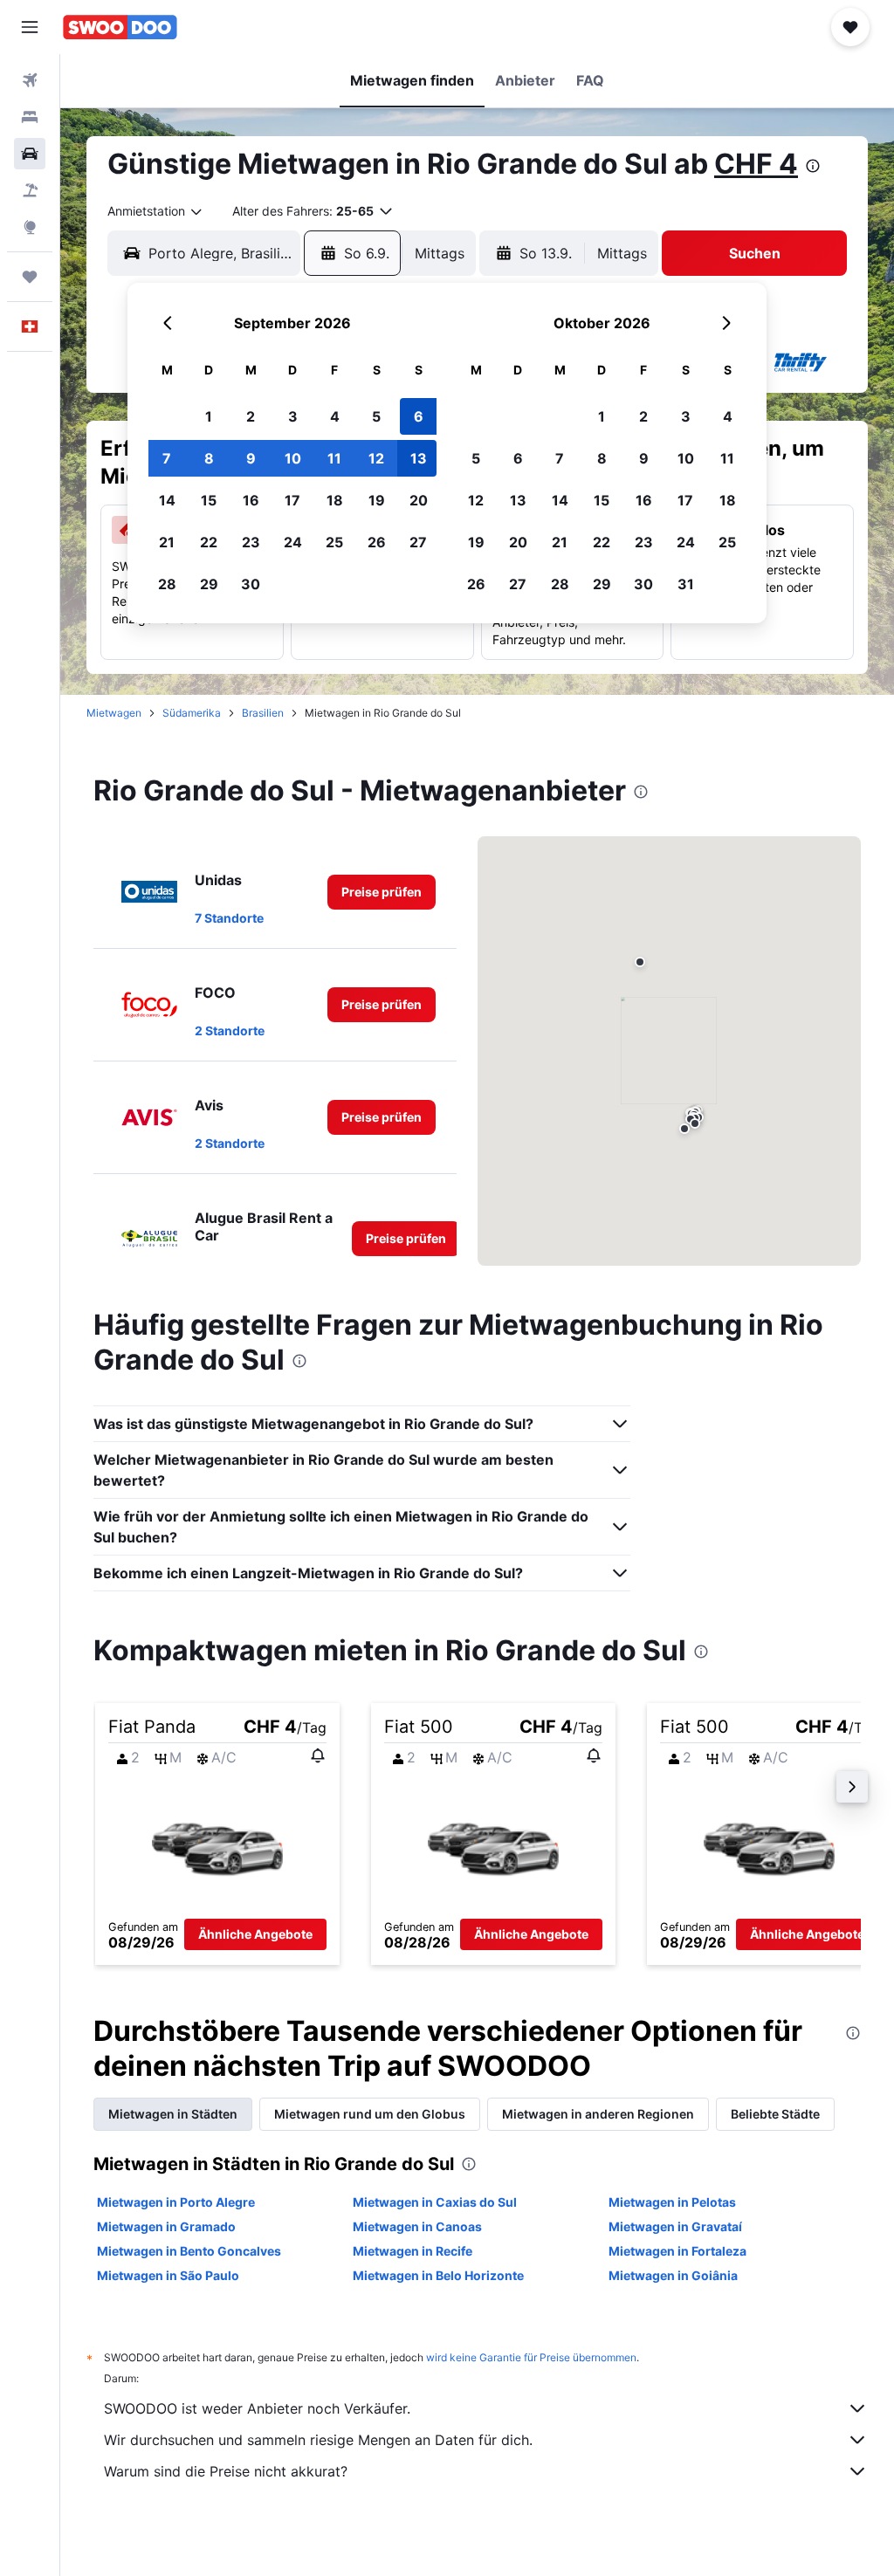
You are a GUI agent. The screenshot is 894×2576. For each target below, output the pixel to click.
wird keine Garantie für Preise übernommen (531, 2357)
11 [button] (334, 458)
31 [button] (686, 584)
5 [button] (376, 416)
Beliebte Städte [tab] (775, 2114)
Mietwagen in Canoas (417, 2226)
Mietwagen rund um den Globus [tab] (370, 2114)
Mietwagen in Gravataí (675, 2226)
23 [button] (251, 542)
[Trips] (30, 277)
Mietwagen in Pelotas (672, 2202)
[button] (30, 27)
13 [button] (419, 458)
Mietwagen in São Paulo (168, 2275)
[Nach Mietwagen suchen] (30, 154)
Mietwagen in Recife (413, 2251)
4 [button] (335, 416)
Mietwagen (114, 713)
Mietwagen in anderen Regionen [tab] (598, 2114)
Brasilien (263, 713)
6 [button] (419, 416)
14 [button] (167, 500)
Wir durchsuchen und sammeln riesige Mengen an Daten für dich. (318, 2440)
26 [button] (377, 542)
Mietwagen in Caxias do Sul (435, 2202)
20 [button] (419, 500)
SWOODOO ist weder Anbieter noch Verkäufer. (257, 2408)
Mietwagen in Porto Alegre (176, 2202)
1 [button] (209, 416)
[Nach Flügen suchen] (30, 80)
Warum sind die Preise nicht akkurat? (226, 2471)
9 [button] (251, 458)
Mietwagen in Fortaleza (677, 2251)
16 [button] (251, 500)
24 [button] (293, 542)
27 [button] (418, 542)
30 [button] (251, 584)
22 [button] (209, 542)
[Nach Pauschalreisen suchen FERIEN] (30, 190)
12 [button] (376, 458)
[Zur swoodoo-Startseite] (120, 27)
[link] (382, 892)
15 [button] (209, 500)
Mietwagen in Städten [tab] (173, 2114)
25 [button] (334, 542)
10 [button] (293, 458)
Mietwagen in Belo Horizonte (438, 2275)
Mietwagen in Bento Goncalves (189, 2251)
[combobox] (156, 211)
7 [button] (167, 458)
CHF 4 (756, 164)
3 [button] (293, 416)
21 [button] (167, 542)
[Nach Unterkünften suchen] (30, 117)
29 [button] (209, 584)
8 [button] (209, 458)
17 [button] (292, 500)
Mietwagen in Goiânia (673, 2275)
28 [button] (167, 584)
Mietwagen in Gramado (166, 2226)
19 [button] (377, 500)
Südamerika (192, 713)
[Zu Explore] (30, 227)
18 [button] (335, 500)
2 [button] (251, 416)
